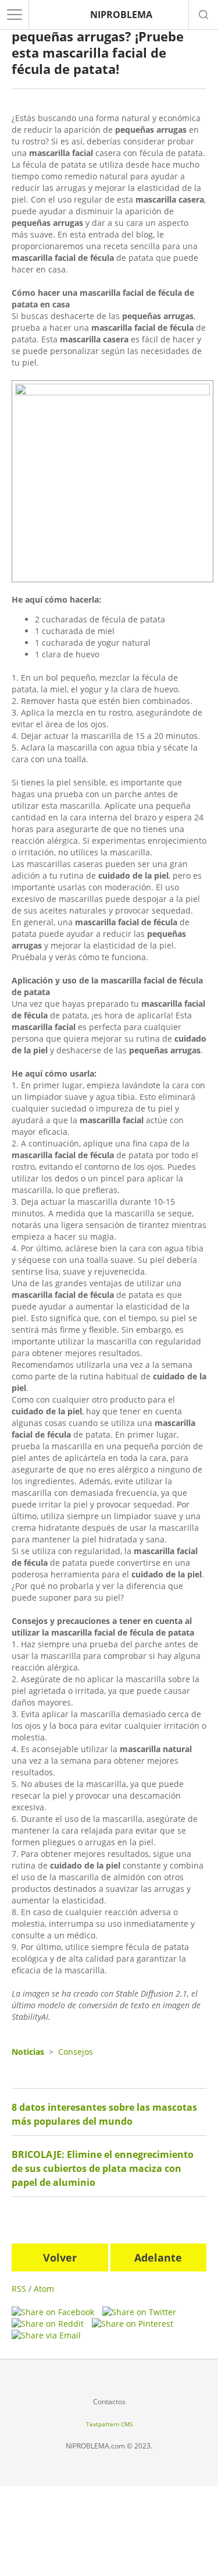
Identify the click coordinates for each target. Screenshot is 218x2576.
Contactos (109, 2402)
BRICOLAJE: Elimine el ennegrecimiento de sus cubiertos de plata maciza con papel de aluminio (103, 2168)
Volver (60, 2257)
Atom (44, 2289)
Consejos (76, 2052)
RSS (19, 2289)
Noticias (28, 2052)
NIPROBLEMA (121, 15)
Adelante (158, 2257)
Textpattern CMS (109, 2424)
